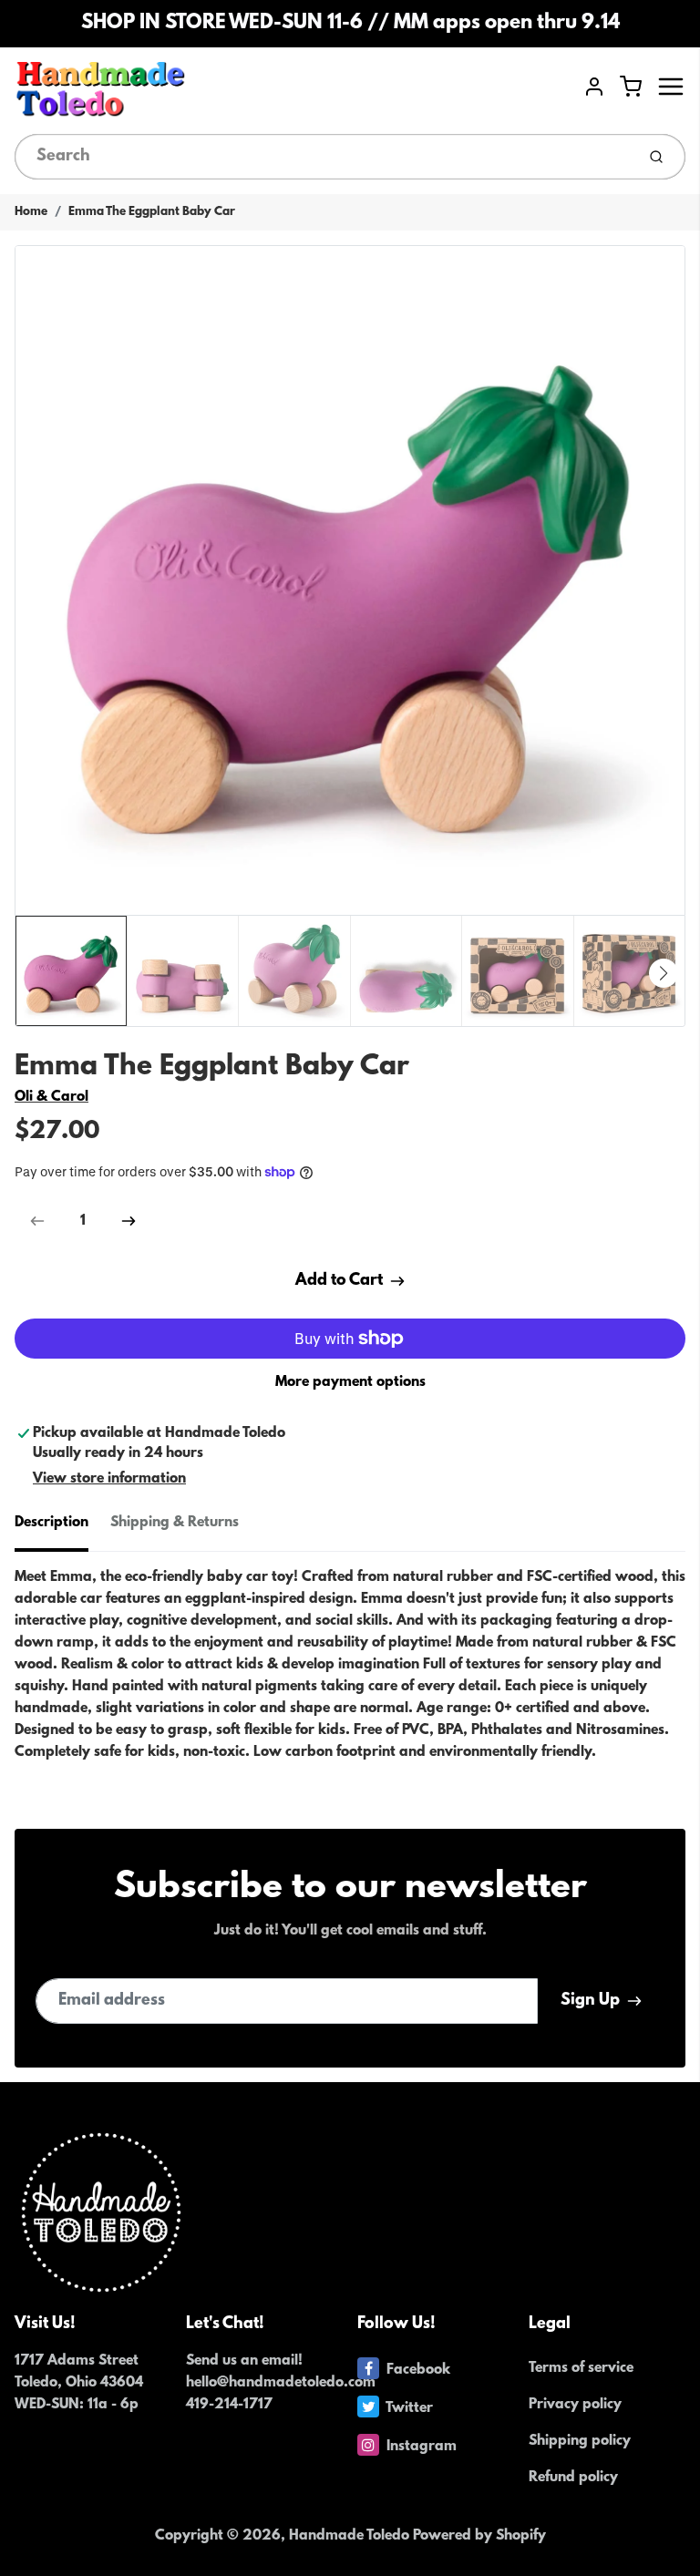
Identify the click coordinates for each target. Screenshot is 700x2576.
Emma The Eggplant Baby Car (152, 212)
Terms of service (581, 2368)
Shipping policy (580, 2441)
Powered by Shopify (479, 2536)
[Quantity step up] (129, 1221)
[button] (664, 973)
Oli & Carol (51, 1097)
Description (51, 1523)
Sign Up (590, 2001)
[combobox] (323, 157)
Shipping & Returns (175, 1523)
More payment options (350, 1382)
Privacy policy (575, 2405)
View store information (109, 1479)
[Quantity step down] (37, 1221)
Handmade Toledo (351, 2536)
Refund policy (573, 2478)
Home (31, 212)
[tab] (62, 1528)
